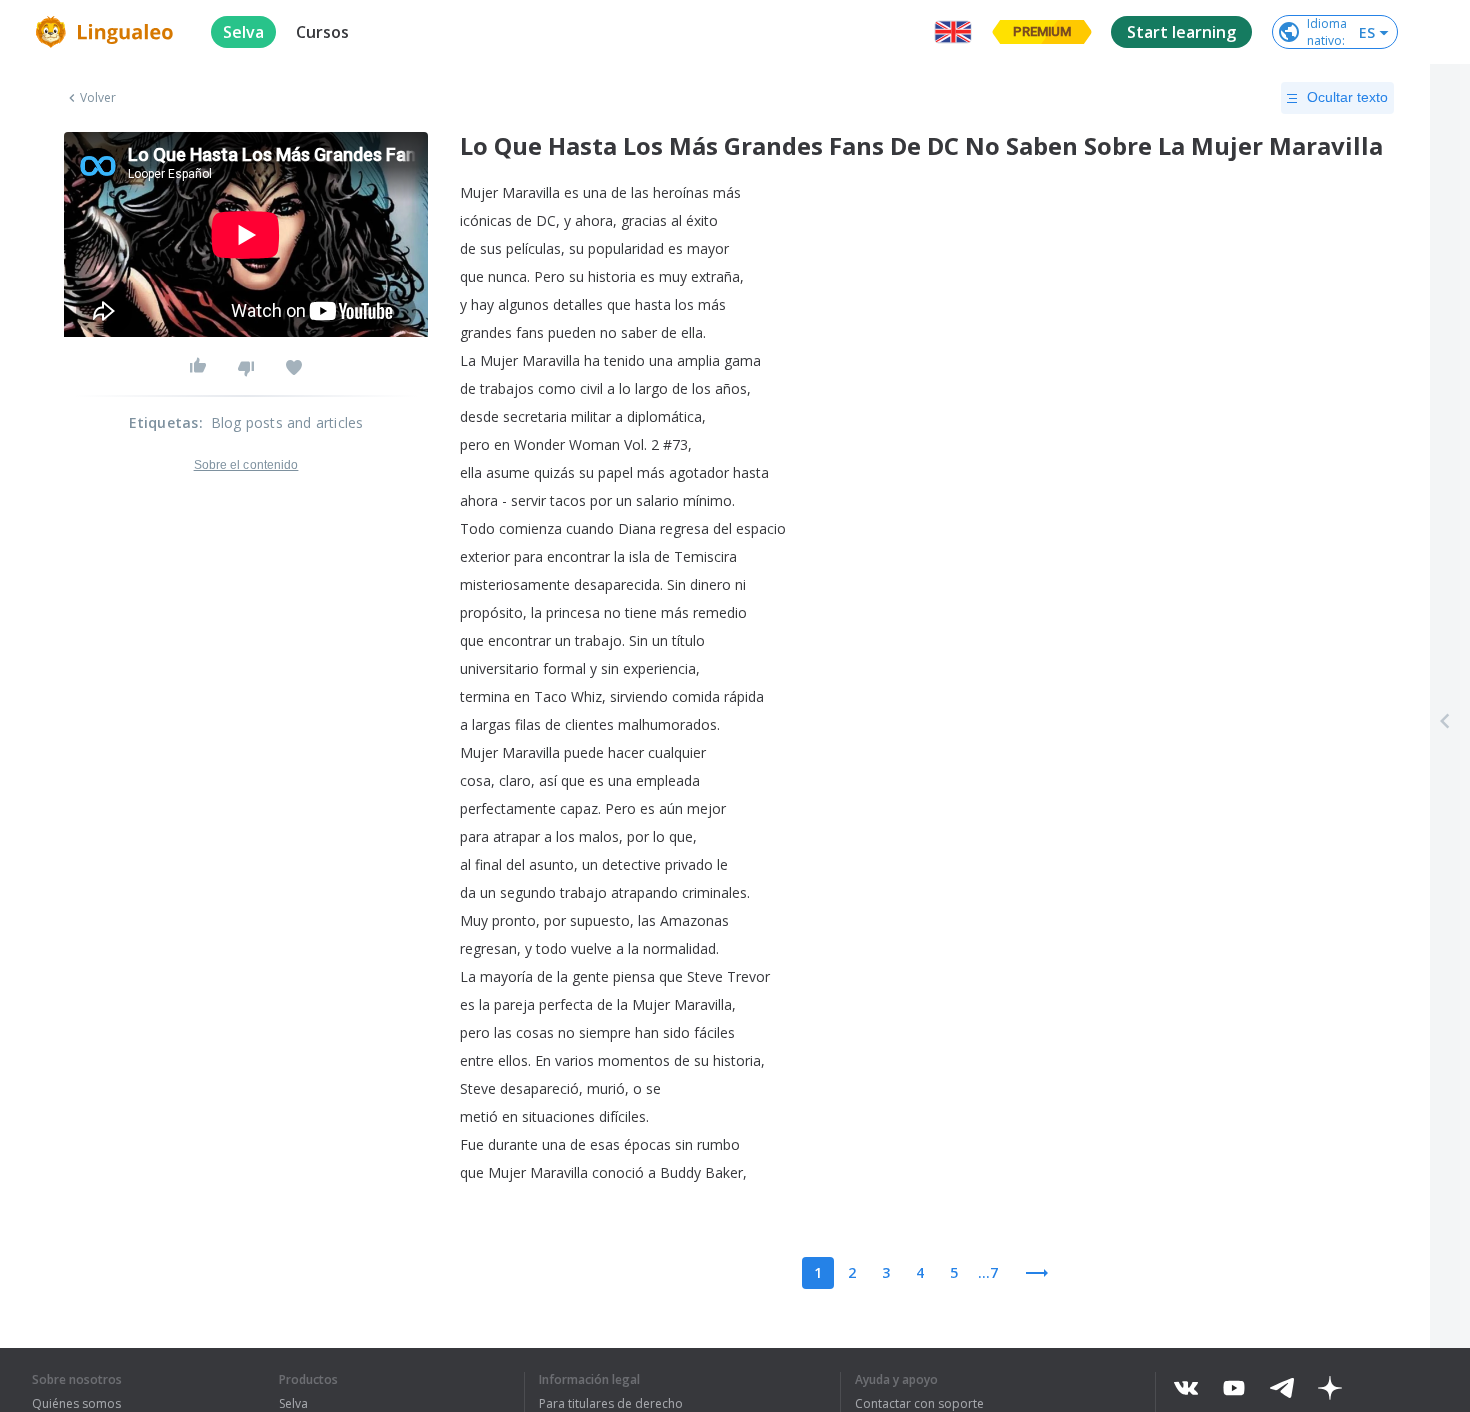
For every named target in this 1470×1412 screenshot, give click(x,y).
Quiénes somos (76, 1404)
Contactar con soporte (919, 1404)
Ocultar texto (1347, 97)
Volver (98, 98)
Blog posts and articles (287, 422)
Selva (293, 1404)
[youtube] (1234, 1388)
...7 (988, 1272)
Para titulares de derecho (611, 1404)
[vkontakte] (1186, 1388)
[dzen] (1330, 1388)
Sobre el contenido (246, 465)
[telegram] (1282, 1388)
